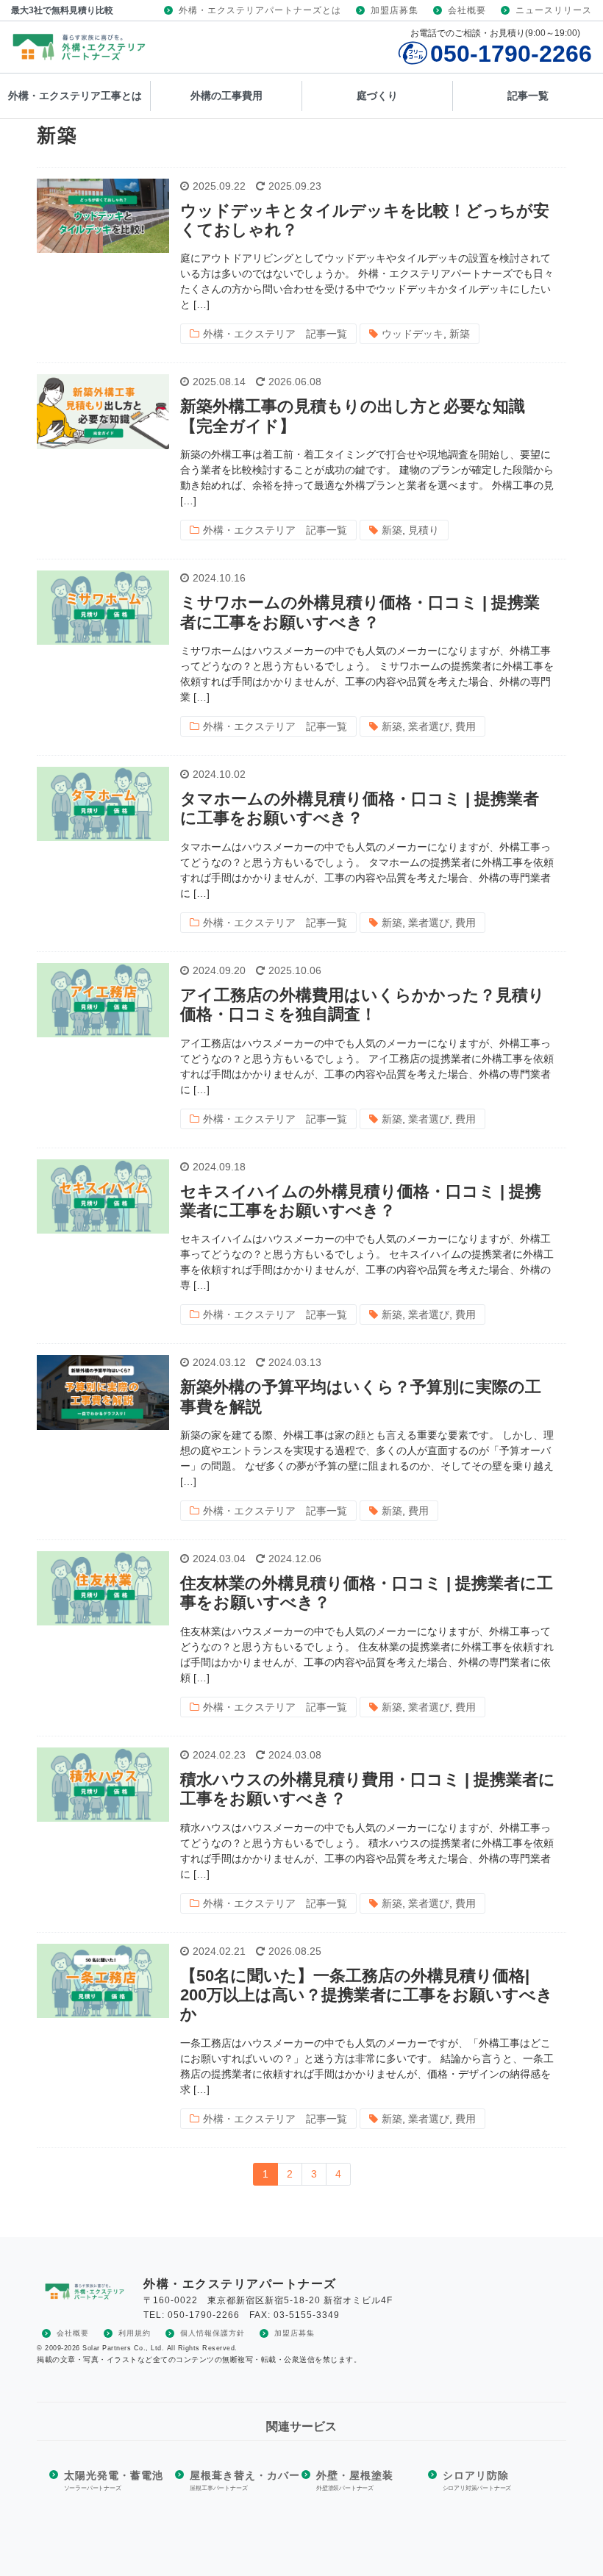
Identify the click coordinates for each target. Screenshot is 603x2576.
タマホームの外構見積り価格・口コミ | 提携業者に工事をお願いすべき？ (360, 808)
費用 (465, 726)
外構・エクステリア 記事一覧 (275, 334)
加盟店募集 (395, 10)
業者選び (429, 726)
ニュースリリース (554, 10)
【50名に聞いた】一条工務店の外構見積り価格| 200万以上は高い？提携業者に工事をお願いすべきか (367, 1995)
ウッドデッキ (413, 334)
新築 (460, 334)
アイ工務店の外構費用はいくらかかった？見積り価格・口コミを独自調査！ (363, 1005)
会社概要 (467, 10)
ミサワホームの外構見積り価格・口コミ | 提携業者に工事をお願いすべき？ (360, 612)
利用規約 (135, 2333)
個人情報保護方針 (213, 2333)
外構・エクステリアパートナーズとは (260, 10)
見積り (424, 530)
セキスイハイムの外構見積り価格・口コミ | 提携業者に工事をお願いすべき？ (361, 1201)
